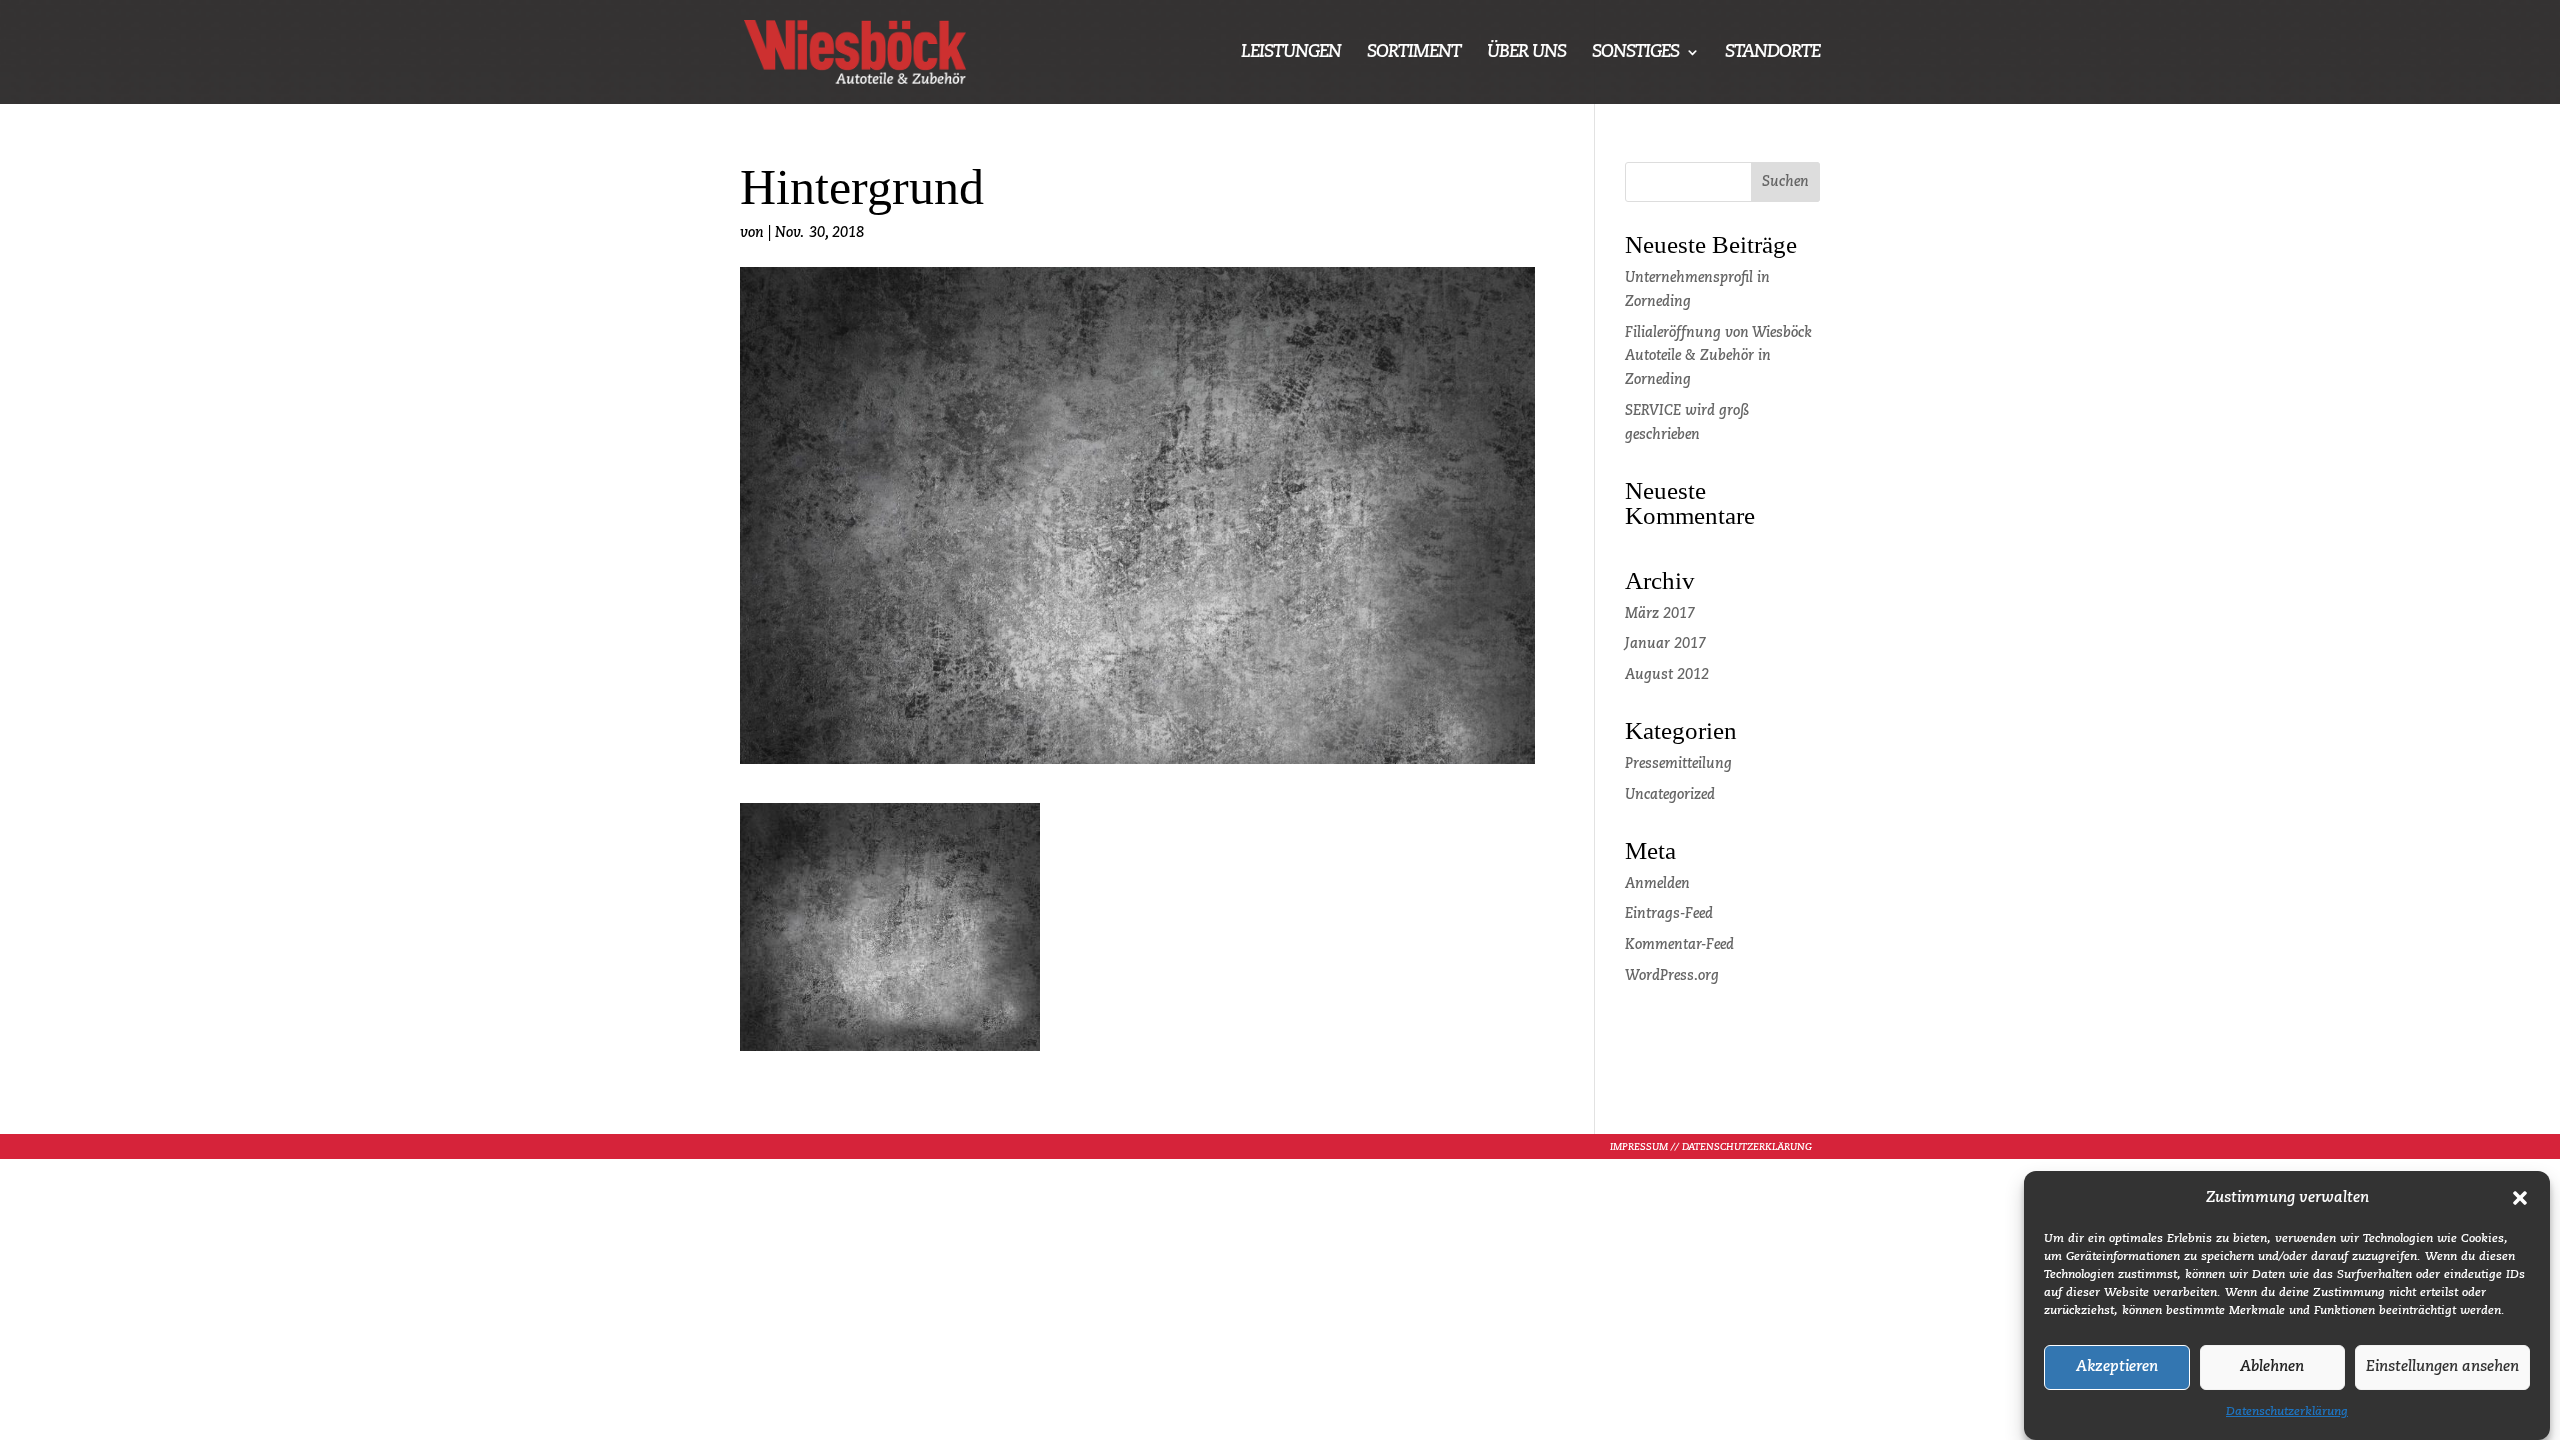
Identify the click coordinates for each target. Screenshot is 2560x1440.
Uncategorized (1670, 795)
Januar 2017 (1665, 644)
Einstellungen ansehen (2442, 1367)
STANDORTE (1772, 53)
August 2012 (1667, 675)
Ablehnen (2272, 1367)
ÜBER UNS (1526, 53)
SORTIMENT (1414, 53)
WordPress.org (1672, 976)
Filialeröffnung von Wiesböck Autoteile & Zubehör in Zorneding (1718, 357)
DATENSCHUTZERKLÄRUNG (1747, 1147)
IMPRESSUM (1639, 1147)
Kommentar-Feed (1679, 945)
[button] (2520, 1198)
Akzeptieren (2117, 1367)
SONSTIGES (1635, 53)
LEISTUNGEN (1291, 53)
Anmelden (1657, 884)
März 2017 (1660, 614)
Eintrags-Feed (1669, 914)
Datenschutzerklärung (2287, 1412)
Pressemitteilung (1678, 764)
